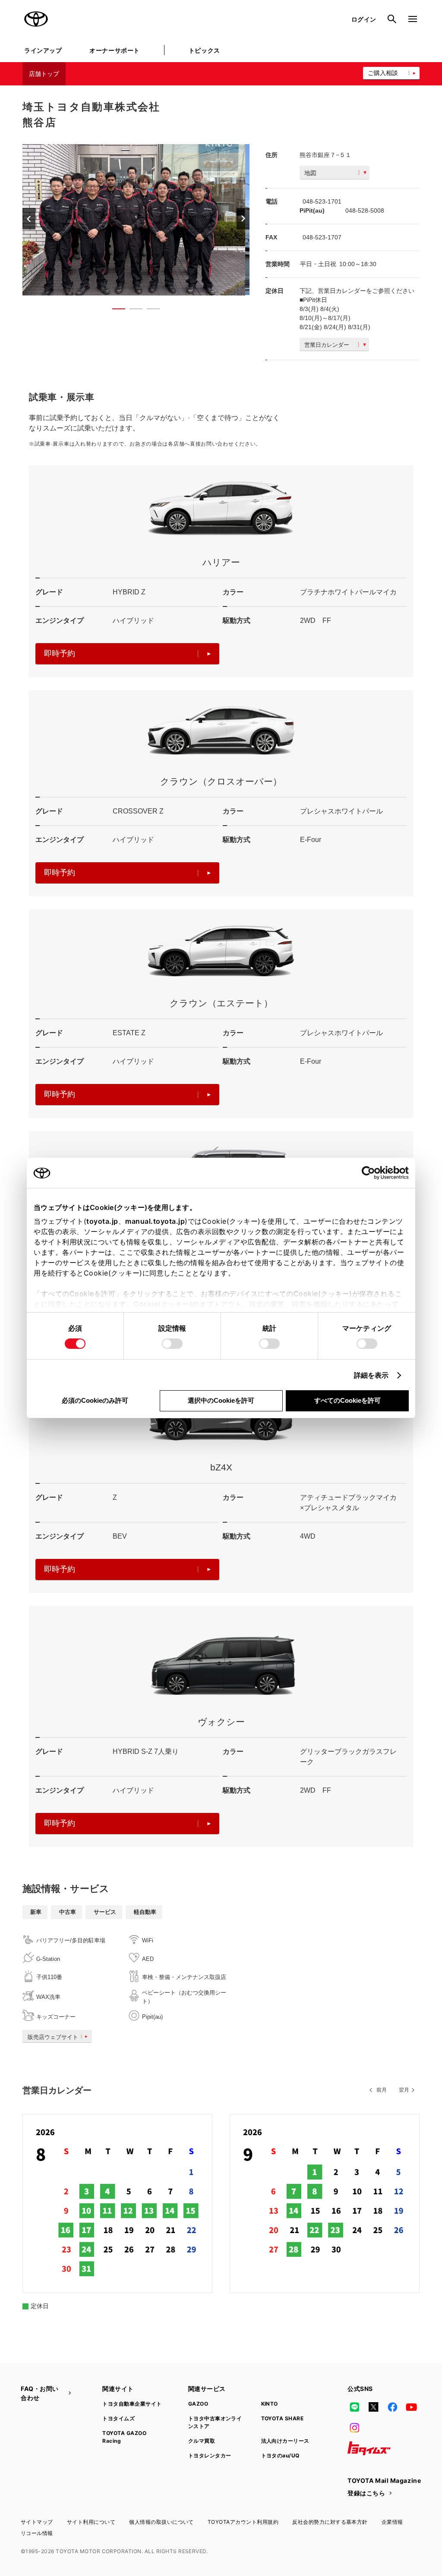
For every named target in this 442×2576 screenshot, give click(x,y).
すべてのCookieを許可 (347, 1400)
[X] (373, 2407)
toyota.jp (102, 1221)
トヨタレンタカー (210, 2455)
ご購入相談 (383, 73)
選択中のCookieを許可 (221, 1400)
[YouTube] (412, 2407)
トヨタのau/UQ (280, 2455)
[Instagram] (354, 2428)
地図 (310, 173)
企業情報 (392, 2522)
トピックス (204, 50)
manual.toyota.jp (155, 1221)
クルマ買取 (202, 2441)
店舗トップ (44, 74)
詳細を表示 (371, 1375)
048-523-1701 (322, 201)
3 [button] (149, 311)
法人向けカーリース (285, 2441)
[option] (136, 220)
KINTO (270, 2404)
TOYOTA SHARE (283, 2418)
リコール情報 (37, 2533)
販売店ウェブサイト (53, 2037)
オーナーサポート (114, 50)
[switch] (172, 1344)
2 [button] (132, 311)
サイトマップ (37, 2522)
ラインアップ (43, 50)
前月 (382, 2090)
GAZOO (198, 2404)
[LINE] (354, 2407)
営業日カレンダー (327, 345)
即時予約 (60, 653)
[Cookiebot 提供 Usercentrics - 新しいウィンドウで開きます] (371, 1173)
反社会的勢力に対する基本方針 (330, 2522)
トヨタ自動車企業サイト (132, 2404)
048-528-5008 (365, 210)
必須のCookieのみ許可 (95, 1400)
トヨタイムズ (118, 2418)
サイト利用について (91, 2522)
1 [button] (114, 311)
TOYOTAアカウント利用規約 (243, 2522)
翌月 (404, 2090)
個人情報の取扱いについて (161, 2522)
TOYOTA (36, 19)
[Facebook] (392, 2407)
